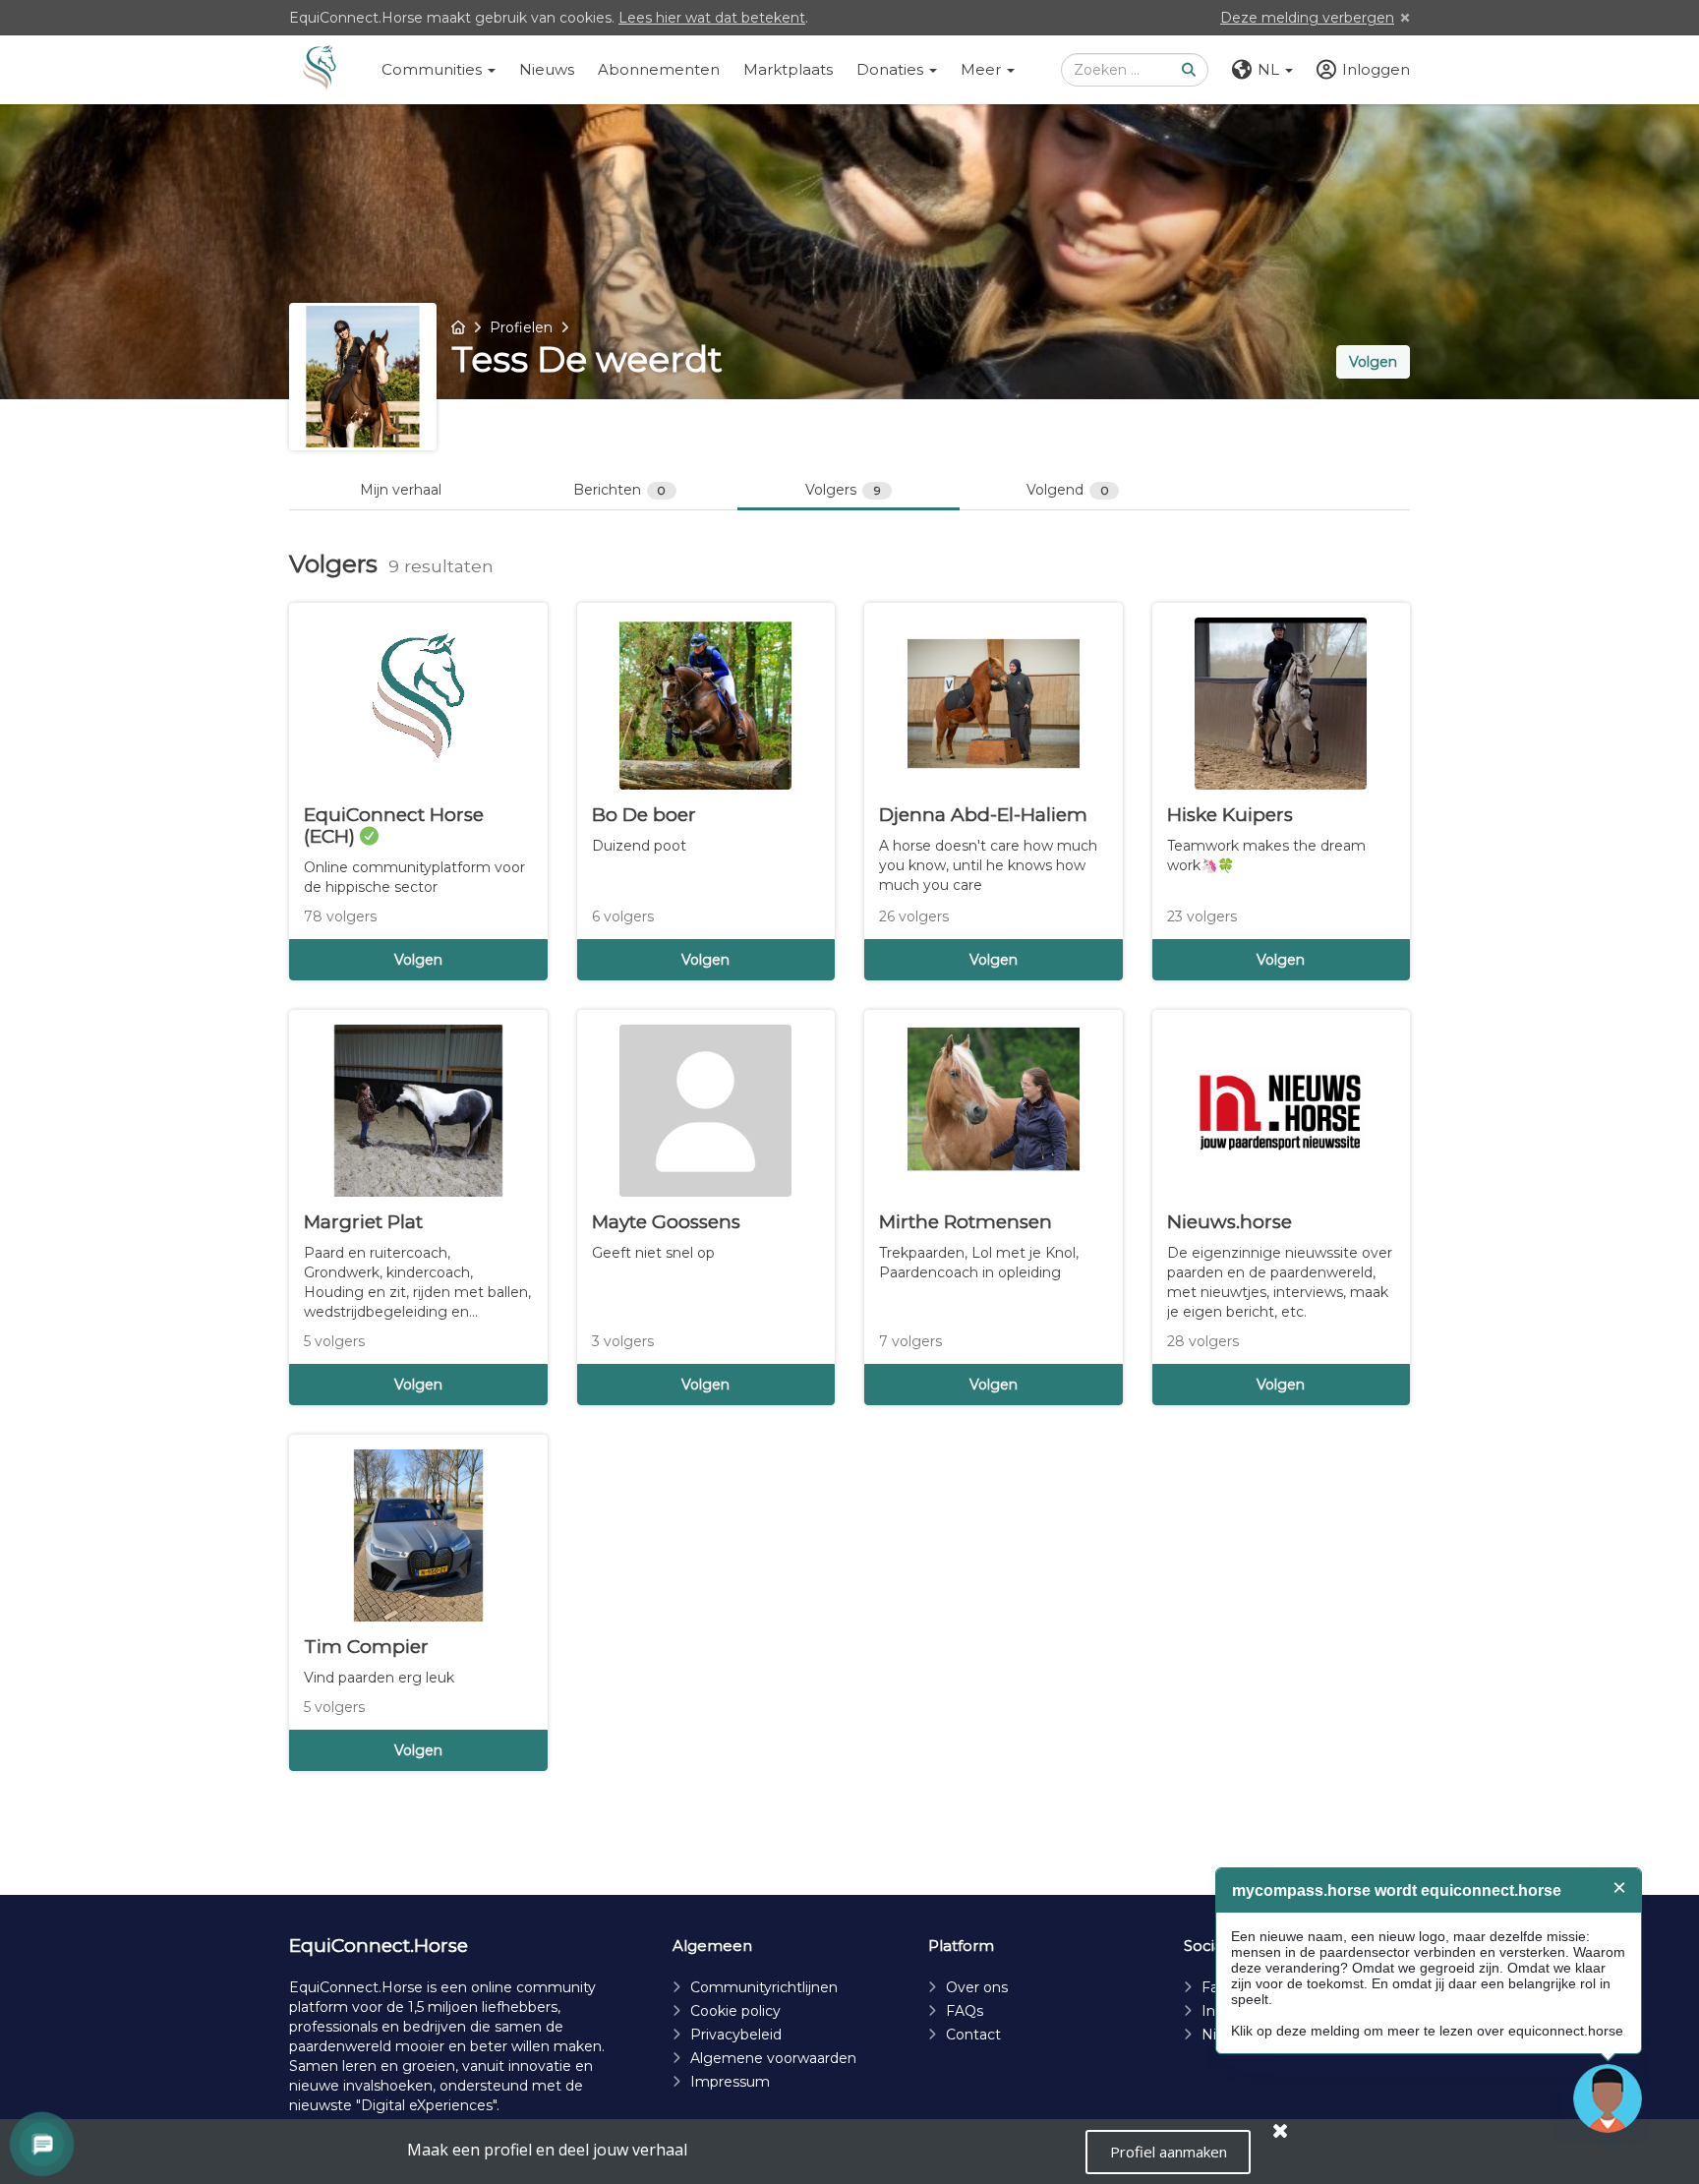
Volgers (843, 490)
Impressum (730, 2082)
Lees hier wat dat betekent (712, 18)
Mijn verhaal (401, 490)
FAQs (965, 2011)
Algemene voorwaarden (773, 2058)
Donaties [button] (892, 69)
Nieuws (547, 69)
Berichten (620, 490)
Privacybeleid (736, 2035)
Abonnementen (659, 69)
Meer (983, 69)
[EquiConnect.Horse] (320, 70)
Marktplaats (788, 69)
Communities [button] (434, 69)
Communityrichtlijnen (764, 1987)
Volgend (1068, 490)
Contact (973, 2035)
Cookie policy (735, 2011)
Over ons (977, 1987)
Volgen (1373, 362)
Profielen (521, 327)
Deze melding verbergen (1307, 18)
